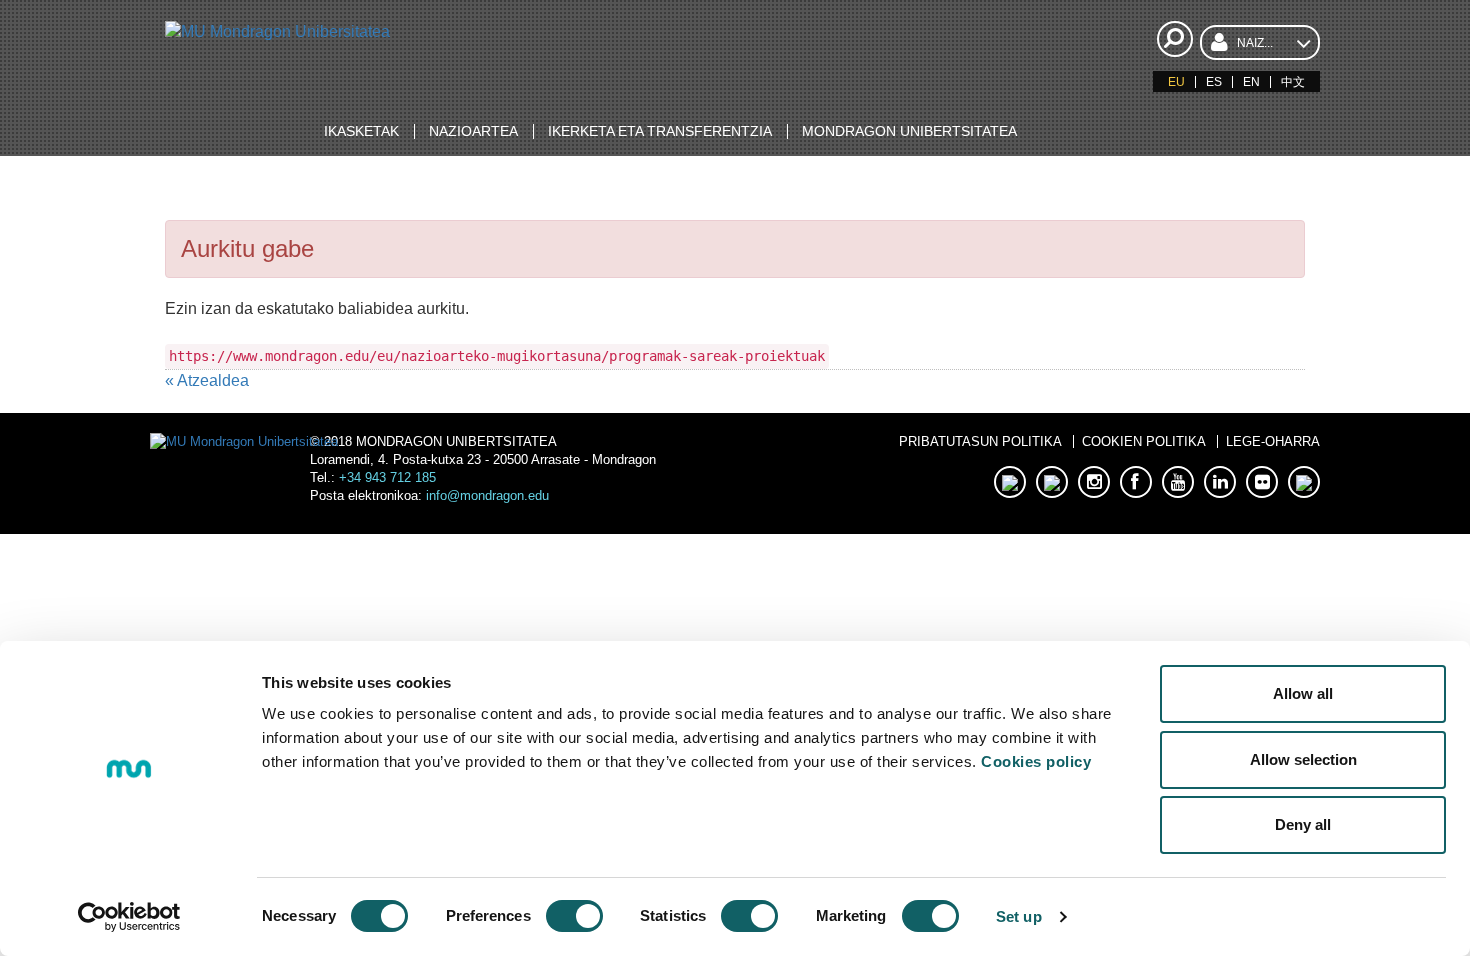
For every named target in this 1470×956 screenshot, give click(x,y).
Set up (1019, 916)
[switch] (574, 916)
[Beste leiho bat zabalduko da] (1010, 482)
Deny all (1303, 824)
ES (1214, 82)
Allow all (1303, 693)
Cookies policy (1036, 761)
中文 (1293, 82)
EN (1251, 82)
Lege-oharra (1273, 441)
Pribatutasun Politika (980, 441)
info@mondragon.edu (487, 495)
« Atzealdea (207, 380)
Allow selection (1303, 759)
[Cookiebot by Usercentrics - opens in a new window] (129, 917)
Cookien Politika (1144, 441)
